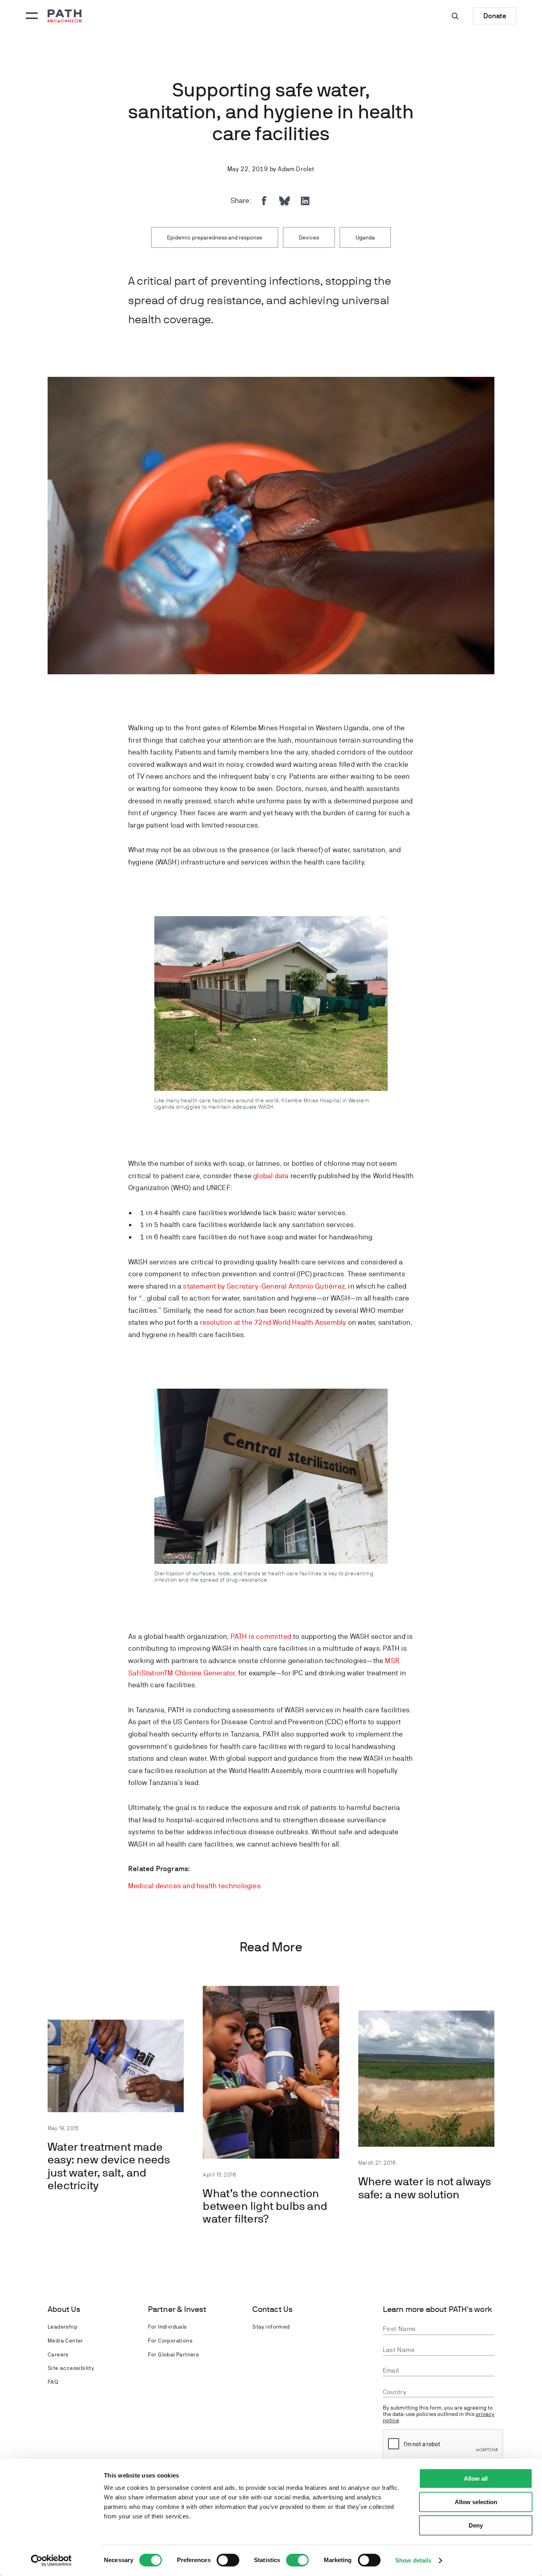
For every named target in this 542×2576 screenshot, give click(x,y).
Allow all (476, 2479)
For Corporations (170, 2341)
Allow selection (476, 2502)
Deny (476, 2525)
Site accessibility (71, 2368)
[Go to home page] (65, 16)
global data (271, 1176)
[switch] (228, 2560)
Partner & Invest (177, 2309)
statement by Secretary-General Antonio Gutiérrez (264, 1286)
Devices (309, 237)
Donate (495, 16)
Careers (58, 2354)
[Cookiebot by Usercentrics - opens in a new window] (51, 2561)
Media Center (65, 2341)
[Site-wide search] (455, 16)
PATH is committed (261, 1636)
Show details (413, 2560)
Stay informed (271, 2327)
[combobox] (439, 2392)
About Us (64, 2309)
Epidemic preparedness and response (215, 237)
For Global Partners (174, 2354)
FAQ (53, 2382)
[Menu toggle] (31, 16)
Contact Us (272, 2309)
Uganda (365, 237)
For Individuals (167, 2327)
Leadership (62, 2327)
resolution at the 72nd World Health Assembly (273, 1322)
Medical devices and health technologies (194, 1886)
